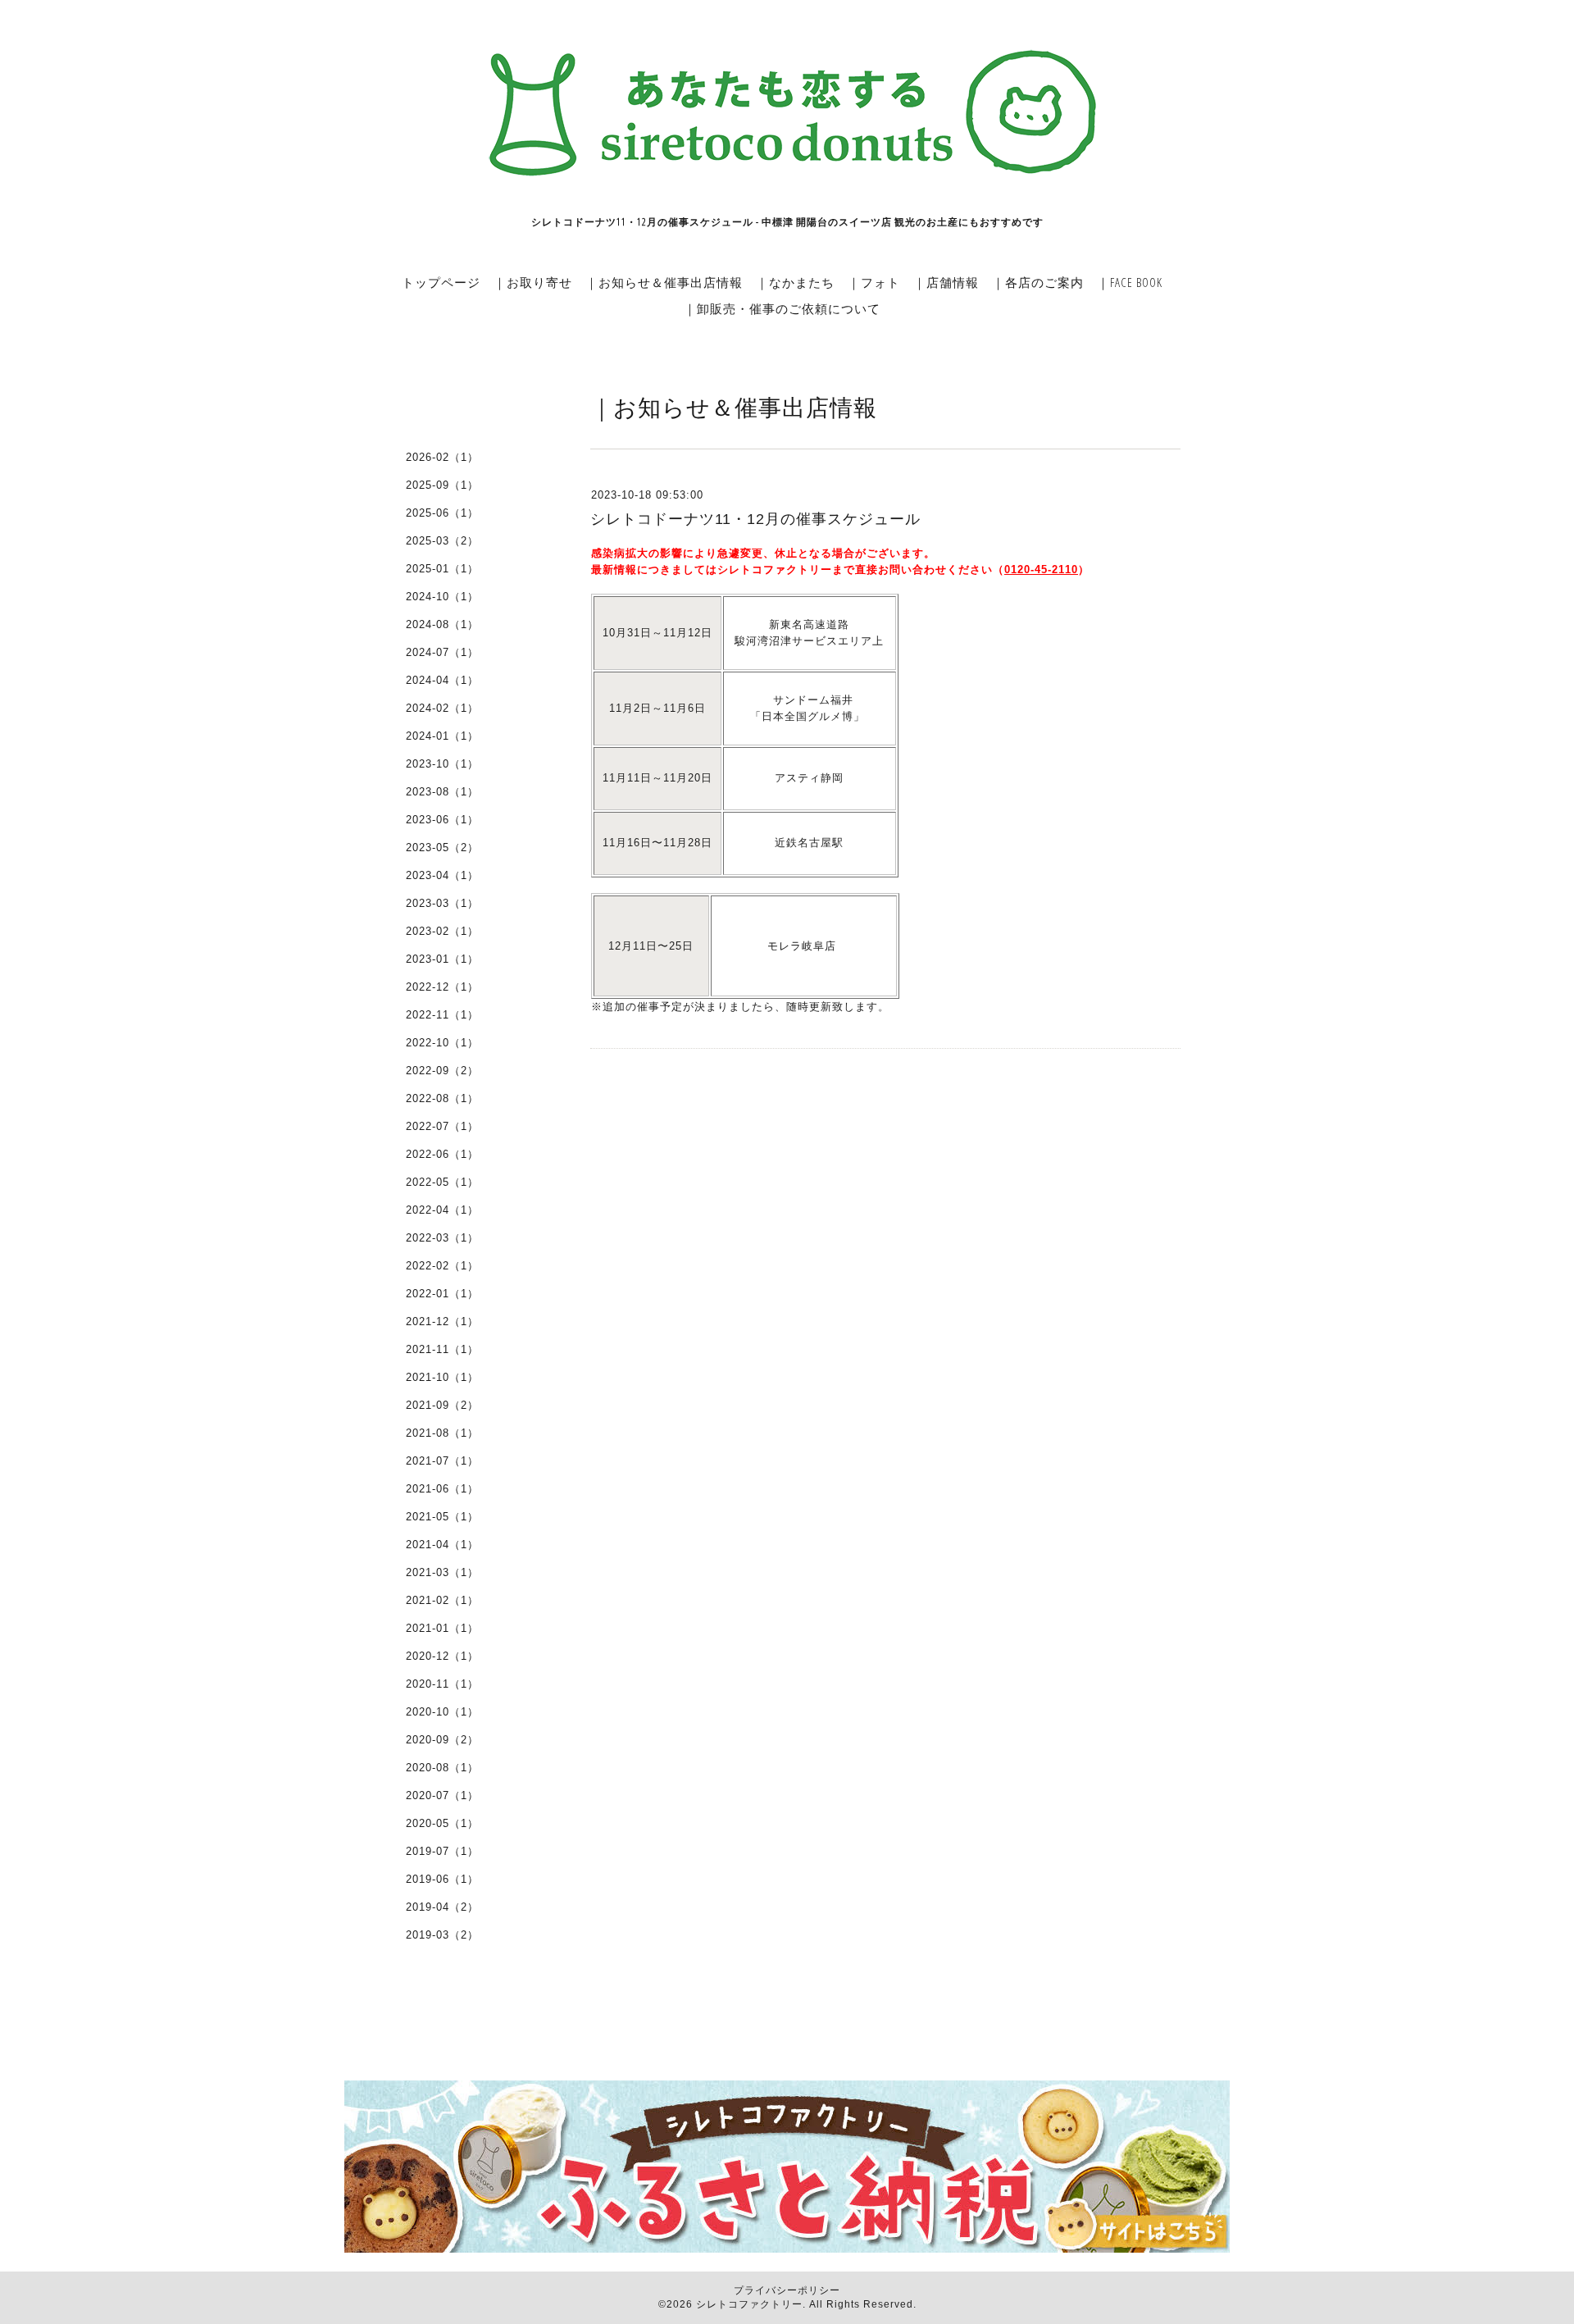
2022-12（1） (442, 987)
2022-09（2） (442, 1071)
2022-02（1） (442, 1266)
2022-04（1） (442, 1210)
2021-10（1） (442, 1377)
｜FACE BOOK (1130, 282)
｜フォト (874, 282)
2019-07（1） (442, 1851)
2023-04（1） (442, 875)
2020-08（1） (442, 1768)
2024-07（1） (442, 652)
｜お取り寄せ (533, 282)
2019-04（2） (442, 1907)
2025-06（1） (442, 513)
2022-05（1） (442, 1182)
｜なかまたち (795, 282)
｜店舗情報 (946, 282)
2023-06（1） (442, 820)
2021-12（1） (442, 1321)
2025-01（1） (442, 569)
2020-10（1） (442, 1712)
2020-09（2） (442, 1740)
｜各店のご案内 (1038, 282)
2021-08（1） (442, 1433)
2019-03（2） (442, 1935)
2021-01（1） (442, 1628)
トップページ (441, 282)
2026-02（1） (442, 457)
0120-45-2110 (1041, 570)
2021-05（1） (442, 1517)
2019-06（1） (442, 1879)
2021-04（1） (442, 1545)
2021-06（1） (442, 1489)
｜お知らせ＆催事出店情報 (664, 282)
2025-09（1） (442, 485)
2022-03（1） (442, 1238)
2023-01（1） (442, 959)
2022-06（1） (442, 1154)
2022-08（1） (442, 1098)
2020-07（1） (442, 1795)
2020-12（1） (442, 1656)
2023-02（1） (442, 931)
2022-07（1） (442, 1126)
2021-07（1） (442, 1461)
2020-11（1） (442, 1684)
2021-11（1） (442, 1349)
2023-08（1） (442, 792)
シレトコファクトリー (749, 2304)
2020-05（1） (442, 1823)
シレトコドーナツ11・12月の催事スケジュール (755, 519)
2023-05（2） (442, 848)
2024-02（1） (442, 708)
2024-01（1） (442, 736)
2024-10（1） (442, 597)
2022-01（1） (442, 1294)
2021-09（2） (442, 1405)
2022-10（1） (442, 1043)
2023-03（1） (442, 903)
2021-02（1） (442, 1600)
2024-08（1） (442, 624)
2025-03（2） (442, 541)
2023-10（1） (442, 764)
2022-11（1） (442, 1015)
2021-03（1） (442, 1572)
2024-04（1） (442, 680)
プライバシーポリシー (787, 2290)
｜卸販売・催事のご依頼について (782, 308)
